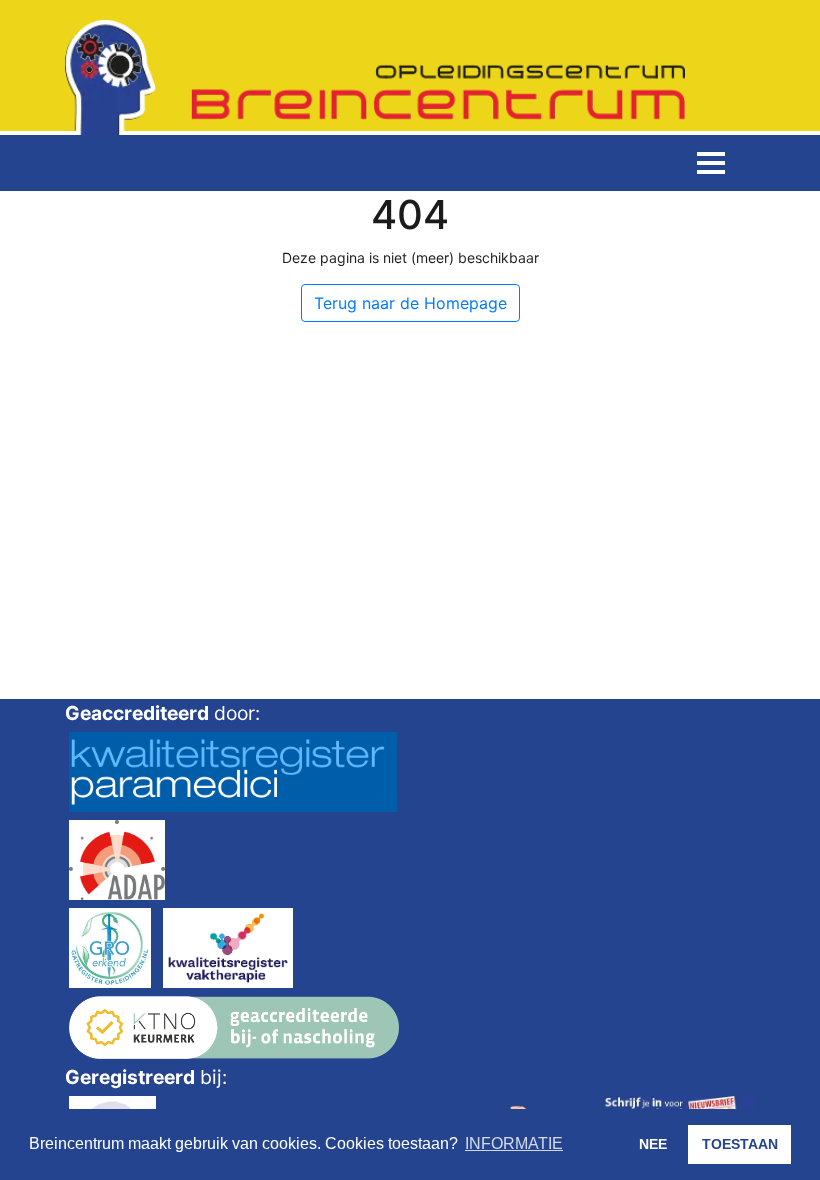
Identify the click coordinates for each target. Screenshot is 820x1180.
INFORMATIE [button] (514, 1143)
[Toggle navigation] (711, 163)
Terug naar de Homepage (410, 303)
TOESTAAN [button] (740, 1144)
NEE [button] (653, 1144)
